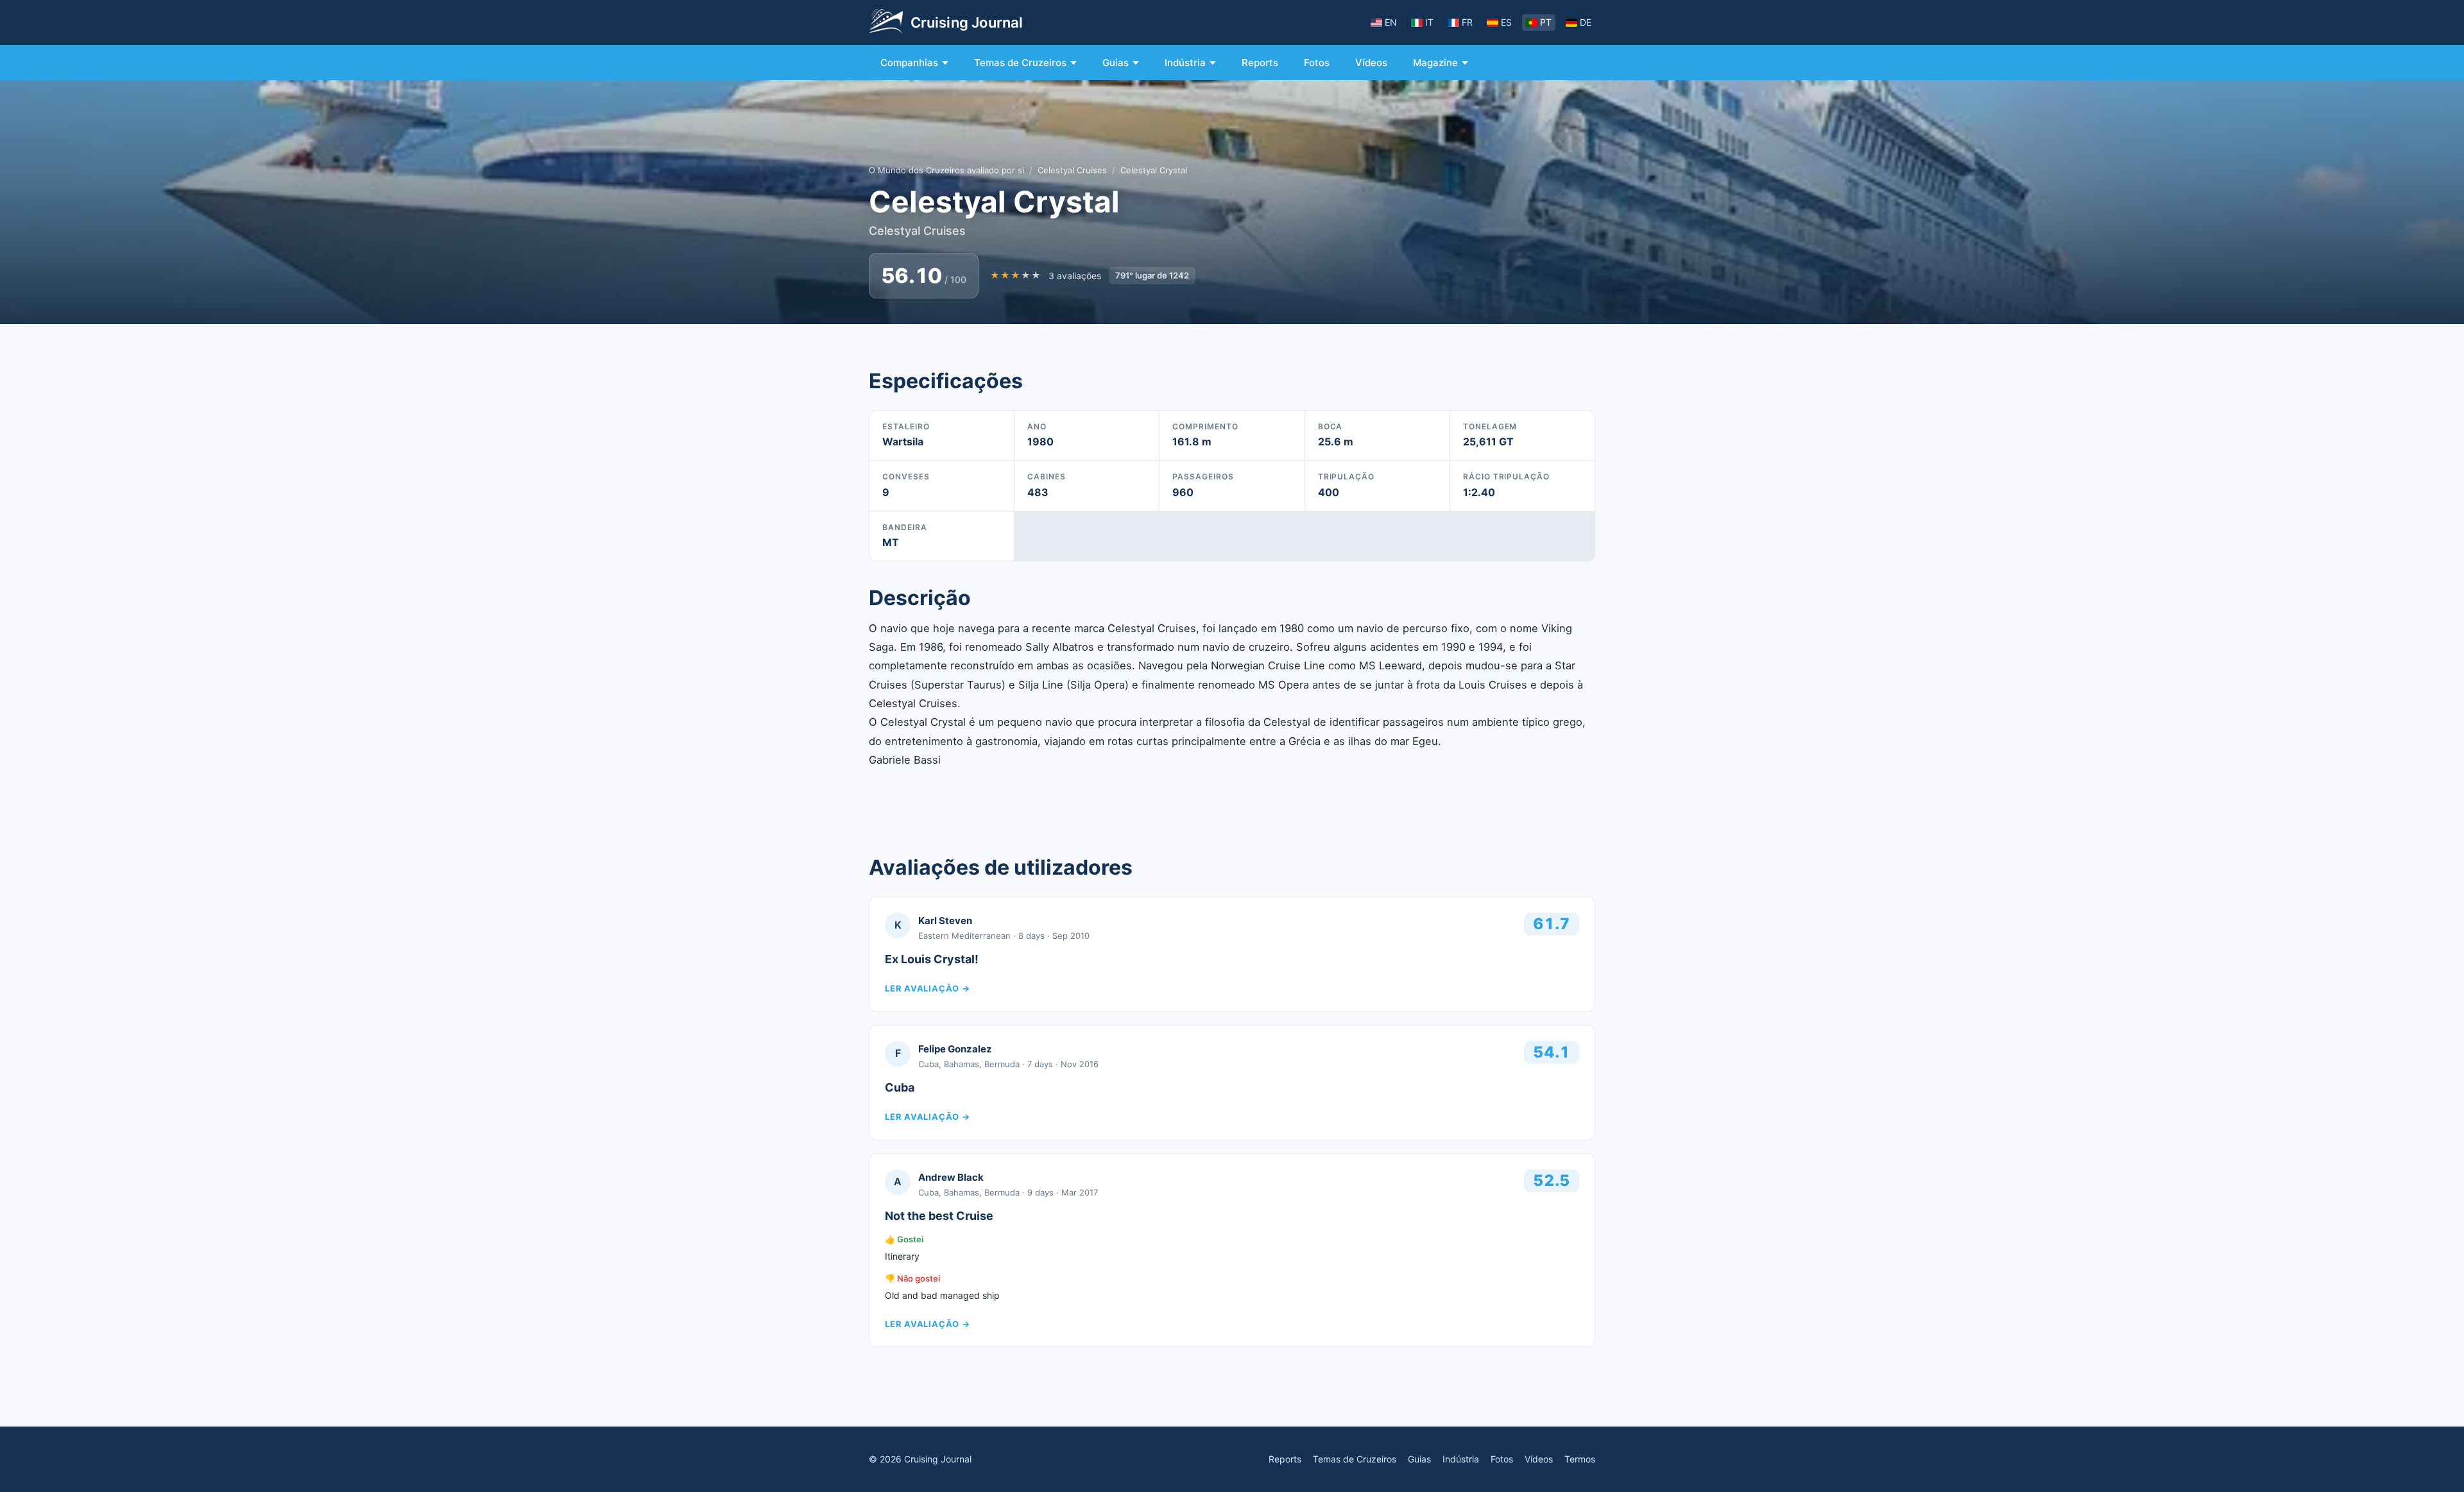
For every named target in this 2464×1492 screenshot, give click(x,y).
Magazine (1435, 63)
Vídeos (1371, 63)
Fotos (1317, 63)
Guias (1116, 63)
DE (1586, 22)
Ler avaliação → (928, 988)
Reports (1260, 63)
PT (1546, 22)
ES (1506, 22)
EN (1391, 22)
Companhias (909, 63)
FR (1467, 22)
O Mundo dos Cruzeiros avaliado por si (946, 170)
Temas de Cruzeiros (1020, 63)
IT (1429, 22)
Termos (1580, 1459)
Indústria (1185, 63)
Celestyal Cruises (1072, 170)
